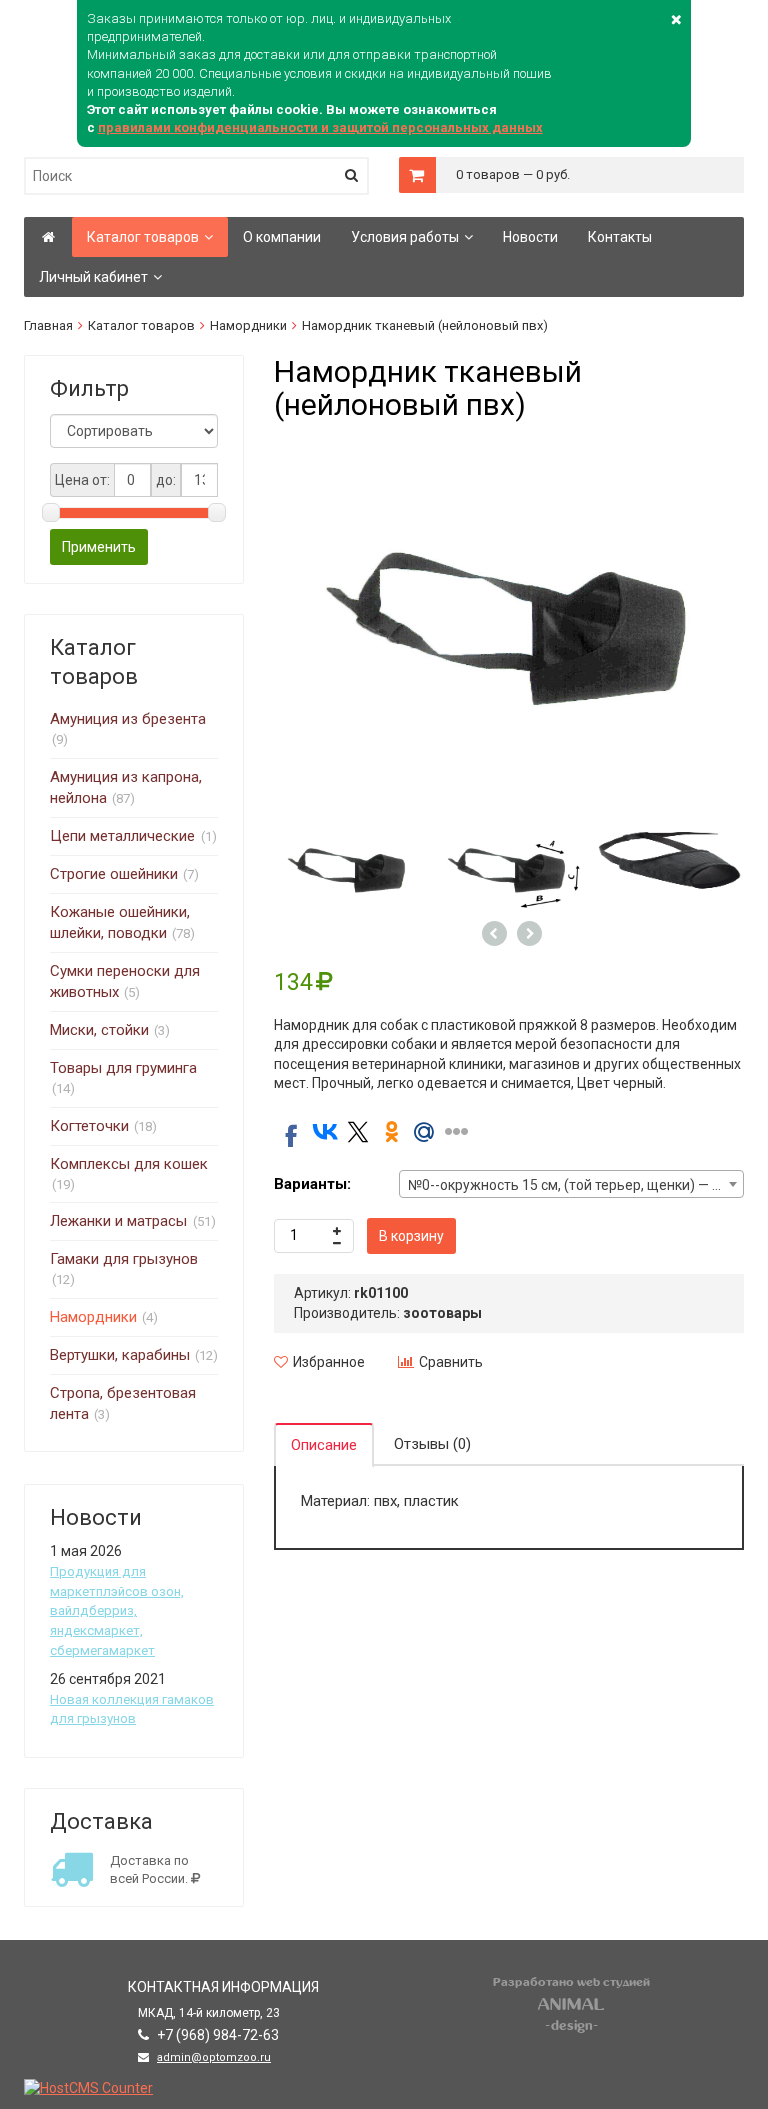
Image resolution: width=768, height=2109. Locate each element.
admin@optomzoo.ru (214, 2057)
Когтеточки (89, 1126)
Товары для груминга (123, 1068)
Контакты (620, 237)
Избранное (329, 1362)
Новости (530, 237)
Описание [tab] (324, 1445)
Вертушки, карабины (120, 1355)
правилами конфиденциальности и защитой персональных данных (320, 127)
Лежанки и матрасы (120, 1221)
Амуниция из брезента (128, 719)
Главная (48, 325)
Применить (99, 547)
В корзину (411, 1236)
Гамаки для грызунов (124, 1259)
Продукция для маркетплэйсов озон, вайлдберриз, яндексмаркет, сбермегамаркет (117, 1611)
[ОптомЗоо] (48, 237)
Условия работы (405, 237)
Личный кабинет (93, 277)
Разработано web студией (571, 1982)
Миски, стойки (99, 1030)
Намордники (248, 325)
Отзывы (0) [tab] (432, 1444)
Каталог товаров (143, 237)
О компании (282, 237)
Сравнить (451, 1362)
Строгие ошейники (114, 874)
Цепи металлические (124, 836)
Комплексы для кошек (129, 1164)
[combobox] (571, 1184)
